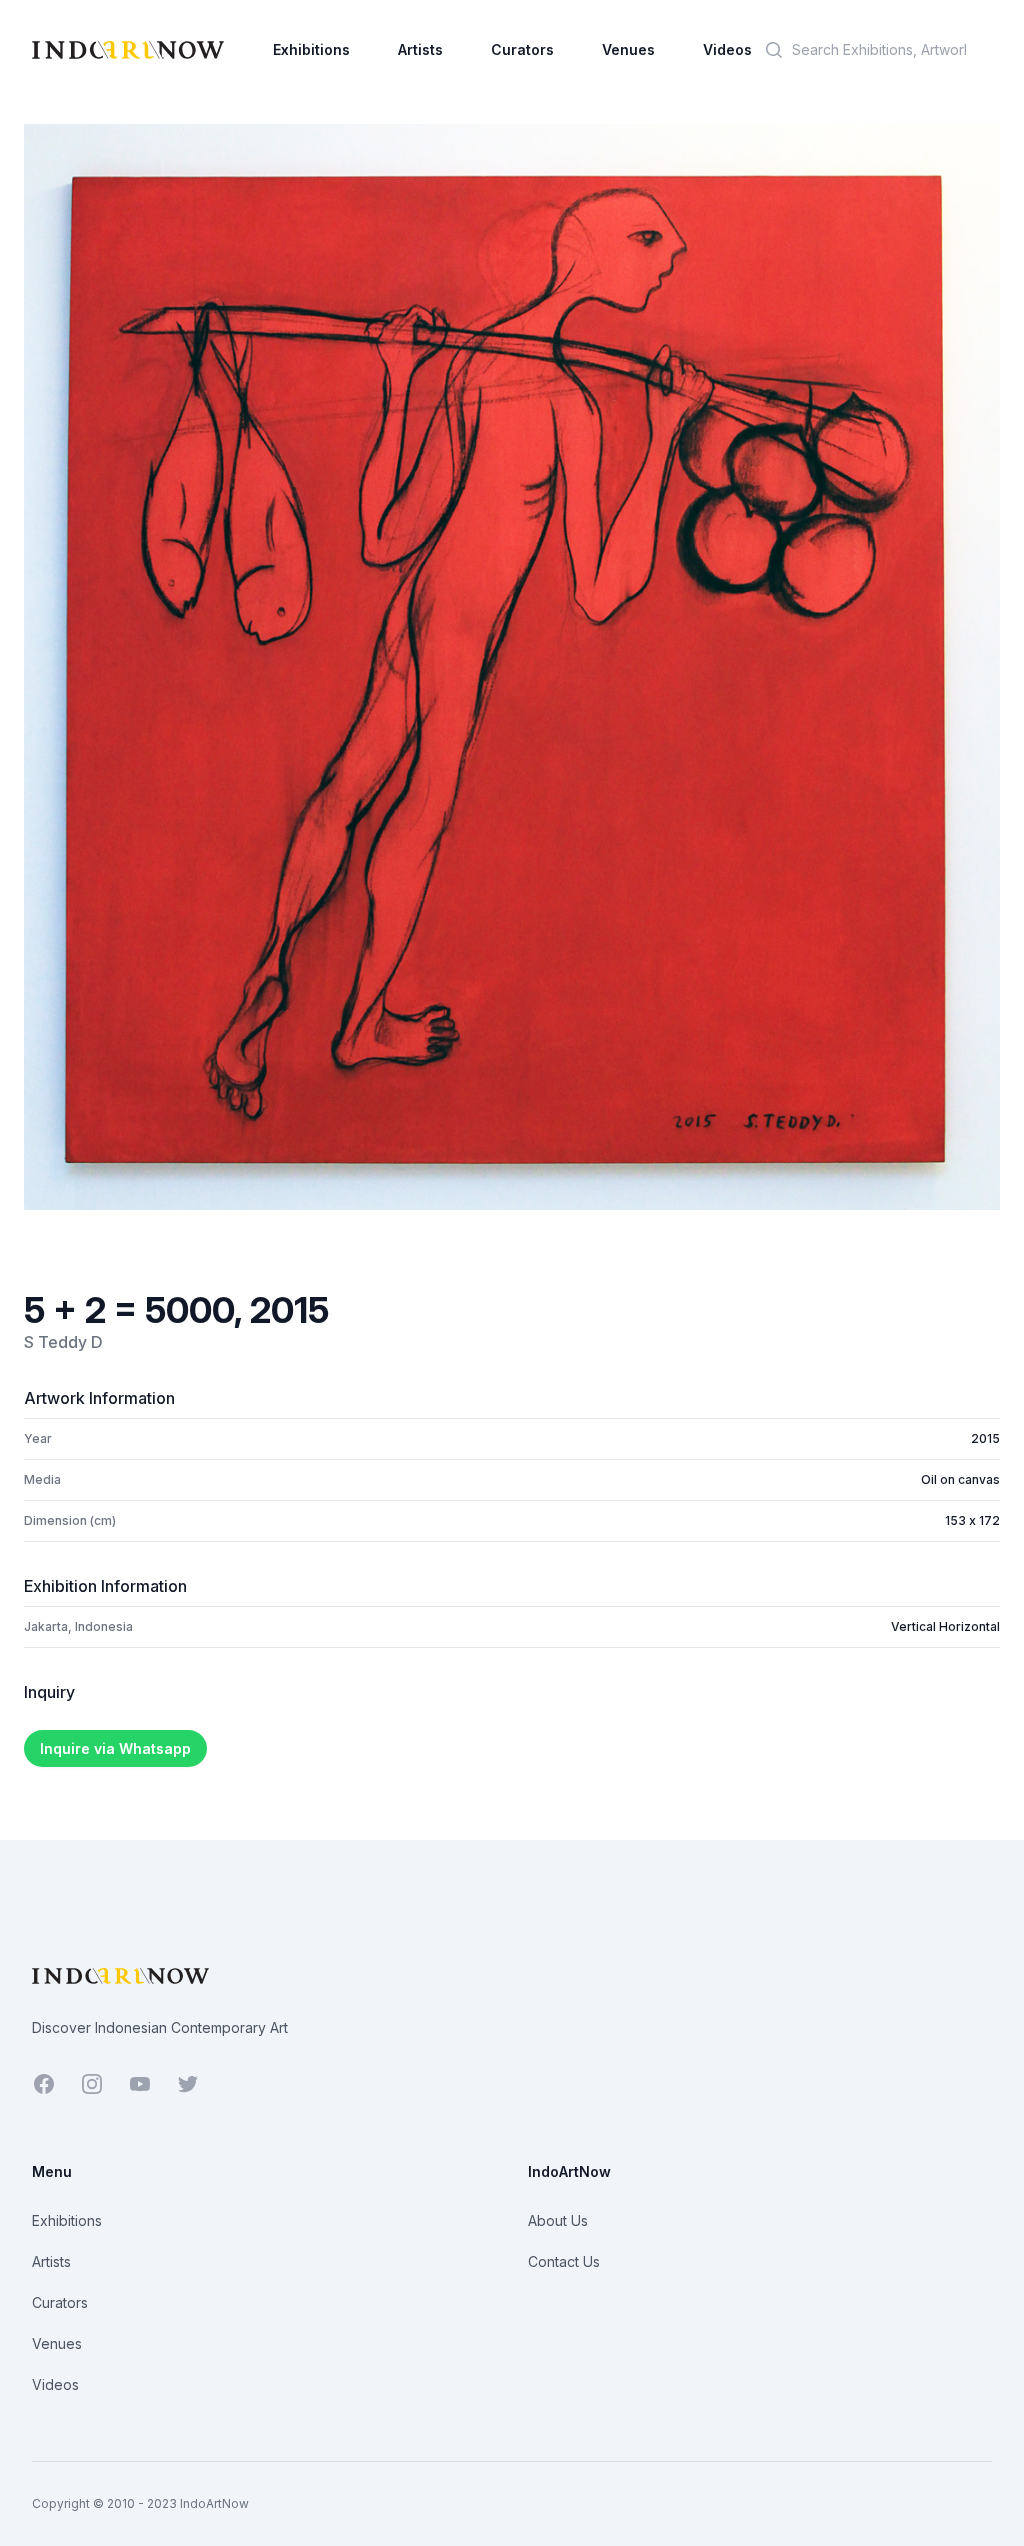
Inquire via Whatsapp (115, 1748)
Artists (420, 49)
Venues (628, 49)
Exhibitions (311, 49)
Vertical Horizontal (945, 1626)
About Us (558, 2220)
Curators (522, 49)
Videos (727, 49)
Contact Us (564, 2261)
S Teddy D (63, 1342)
